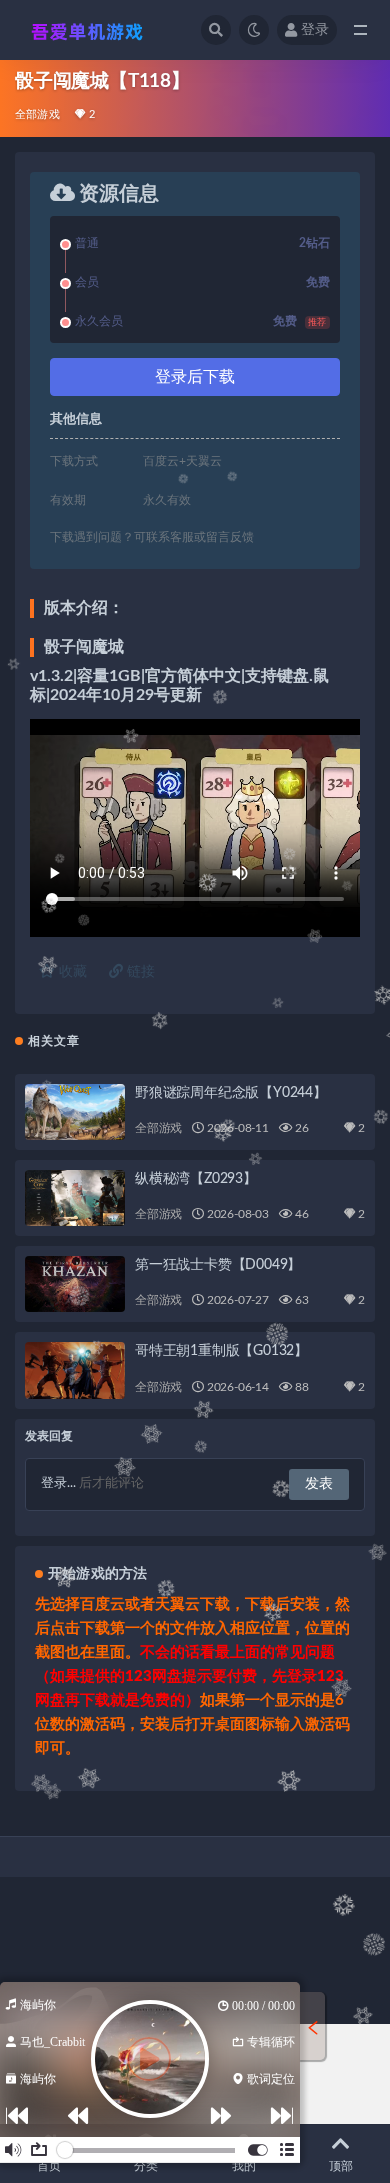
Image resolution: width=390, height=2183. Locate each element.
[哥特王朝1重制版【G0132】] (75, 1370)
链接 (139, 972)
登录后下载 (195, 377)
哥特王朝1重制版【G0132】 (221, 1351)
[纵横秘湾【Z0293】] (75, 1198)
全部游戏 (37, 114)
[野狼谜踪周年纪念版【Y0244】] (75, 1112)
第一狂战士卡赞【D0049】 (218, 1265)
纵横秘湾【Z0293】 (196, 1179)
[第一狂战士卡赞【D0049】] (75, 1284)
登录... (58, 1483)
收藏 (71, 972)
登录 (315, 30)
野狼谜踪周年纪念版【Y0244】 (231, 1093)
